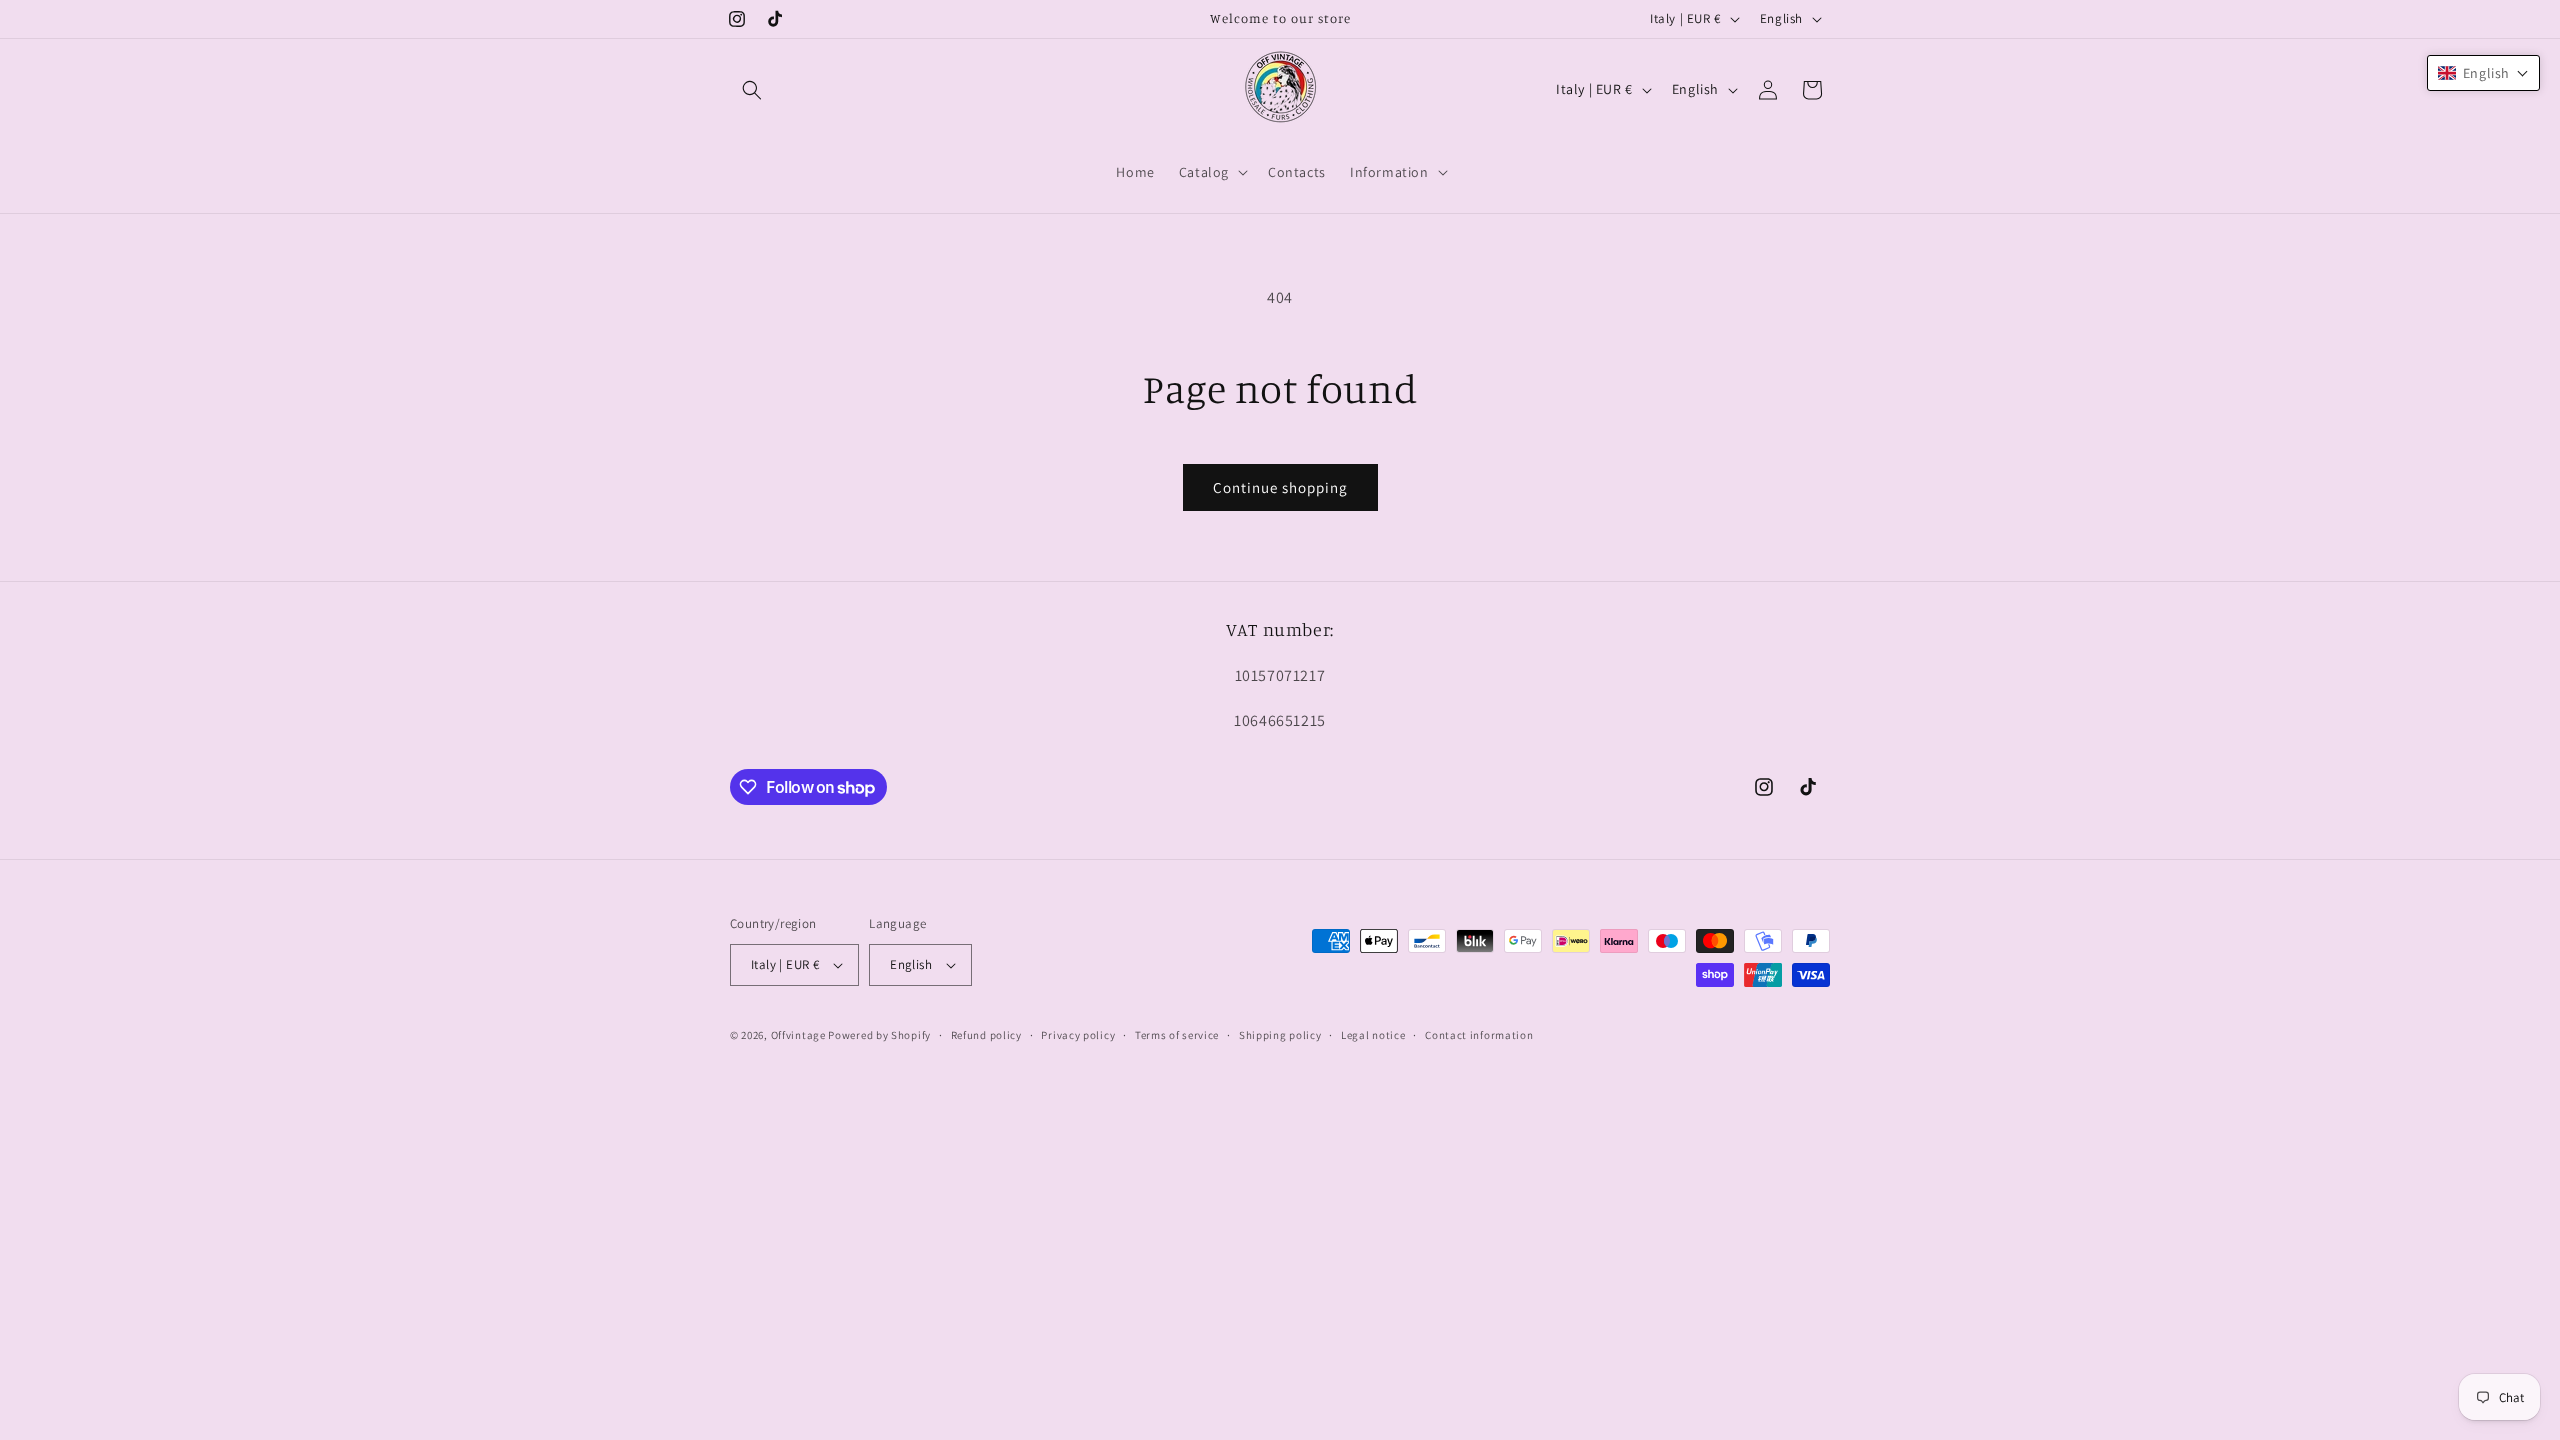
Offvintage (798, 1035)
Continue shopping (1280, 487)
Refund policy (986, 1035)
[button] (752, 90)
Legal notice (1373, 1035)
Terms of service (1177, 1035)
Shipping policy (1280, 1035)
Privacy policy (1078, 1035)
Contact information (1479, 1035)
